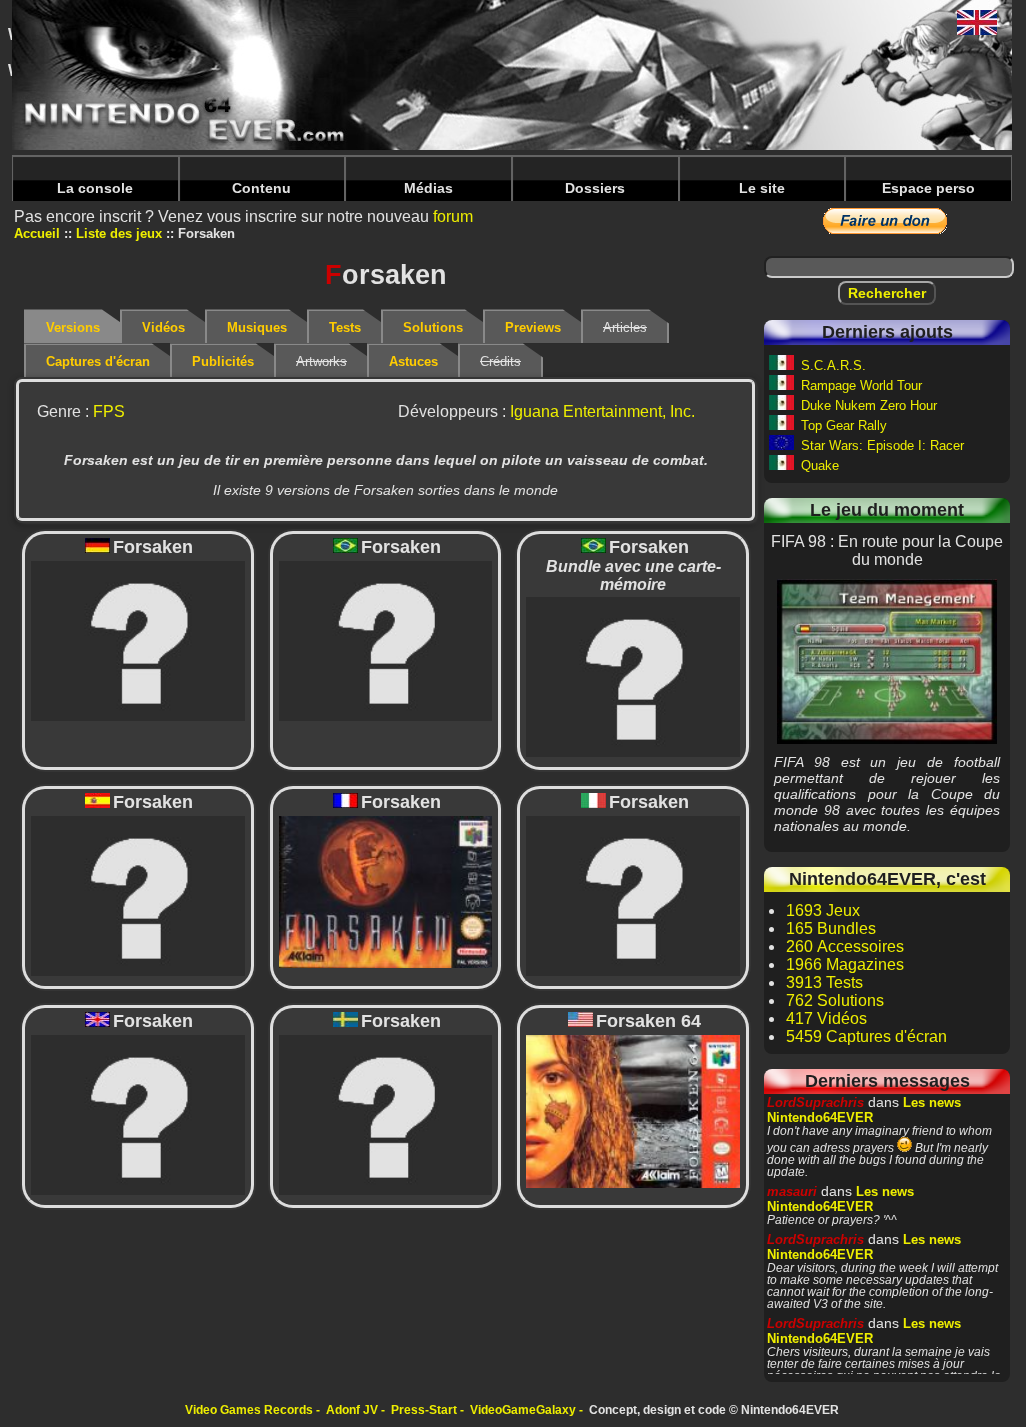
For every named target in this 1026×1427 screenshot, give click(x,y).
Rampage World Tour (861, 385)
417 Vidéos (826, 1018)
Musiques (257, 327)
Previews (533, 327)
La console (95, 188)
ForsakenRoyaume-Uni (138, 1115)
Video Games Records (249, 1410)
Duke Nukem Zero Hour (869, 405)
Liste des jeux (119, 233)
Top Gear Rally (844, 425)
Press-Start (424, 1410)
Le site (762, 188)
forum (453, 216)
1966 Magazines (845, 964)
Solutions (433, 327)
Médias (428, 188)
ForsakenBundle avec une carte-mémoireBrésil (633, 675)
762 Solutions (835, 1000)
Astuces (413, 361)
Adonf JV (352, 1410)
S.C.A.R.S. (833, 365)
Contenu (261, 188)
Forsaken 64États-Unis (633, 1111)
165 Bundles (831, 928)
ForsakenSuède (385, 1115)
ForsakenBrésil (385, 640)
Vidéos (163, 327)
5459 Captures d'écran (866, 1036)
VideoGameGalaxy (523, 1410)
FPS (109, 411)
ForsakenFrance (385, 891)
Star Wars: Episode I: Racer (882, 445)
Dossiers (595, 188)
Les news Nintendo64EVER (864, 1110)
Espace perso (928, 188)
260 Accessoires (845, 946)
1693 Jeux (823, 910)
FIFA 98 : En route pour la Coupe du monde (887, 661)
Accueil (37, 233)
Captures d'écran (98, 361)
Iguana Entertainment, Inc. (602, 411)
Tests (345, 327)
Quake (820, 465)
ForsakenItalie (633, 895)
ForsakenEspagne (138, 895)
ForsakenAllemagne (138, 640)
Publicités (223, 361)
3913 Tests (824, 982)
